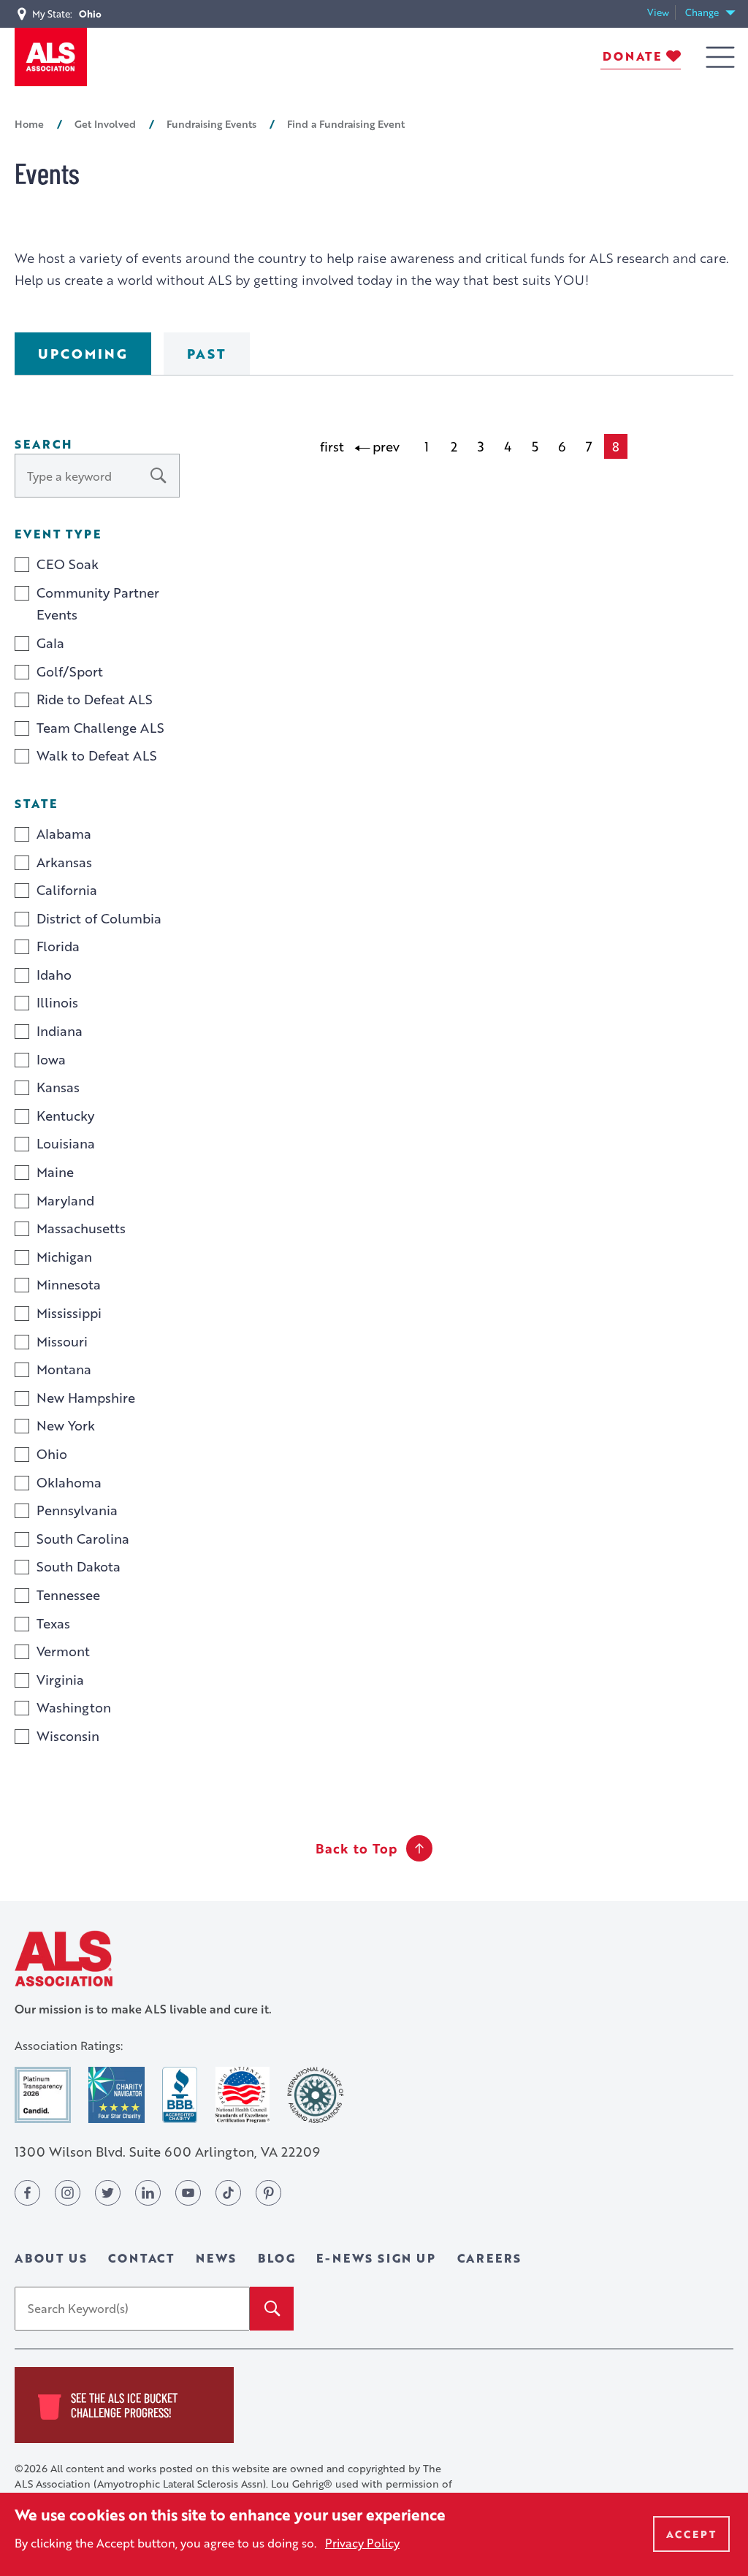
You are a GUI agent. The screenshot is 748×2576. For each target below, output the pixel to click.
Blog (276, 2258)
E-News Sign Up (376, 2258)
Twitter (108, 2193)
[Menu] (720, 57)
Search (43, 444)
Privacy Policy (362, 2543)
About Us (51, 2258)
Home (29, 123)
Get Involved (105, 123)
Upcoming (83, 354)
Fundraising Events (211, 123)
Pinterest (268, 2193)
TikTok (228, 2193)
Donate (632, 56)
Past (207, 354)
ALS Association (64, 1958)
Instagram (68, 2193)
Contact (141, 2258)
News (216, 2258)
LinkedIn (148, 2193)
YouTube (188, 2193)
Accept (691, 2534)
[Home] (51, 57)
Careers (490, 2258)
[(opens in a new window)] (43, 2095)
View (661, 13)
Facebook (27, 2193)
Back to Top (356, 1848)
